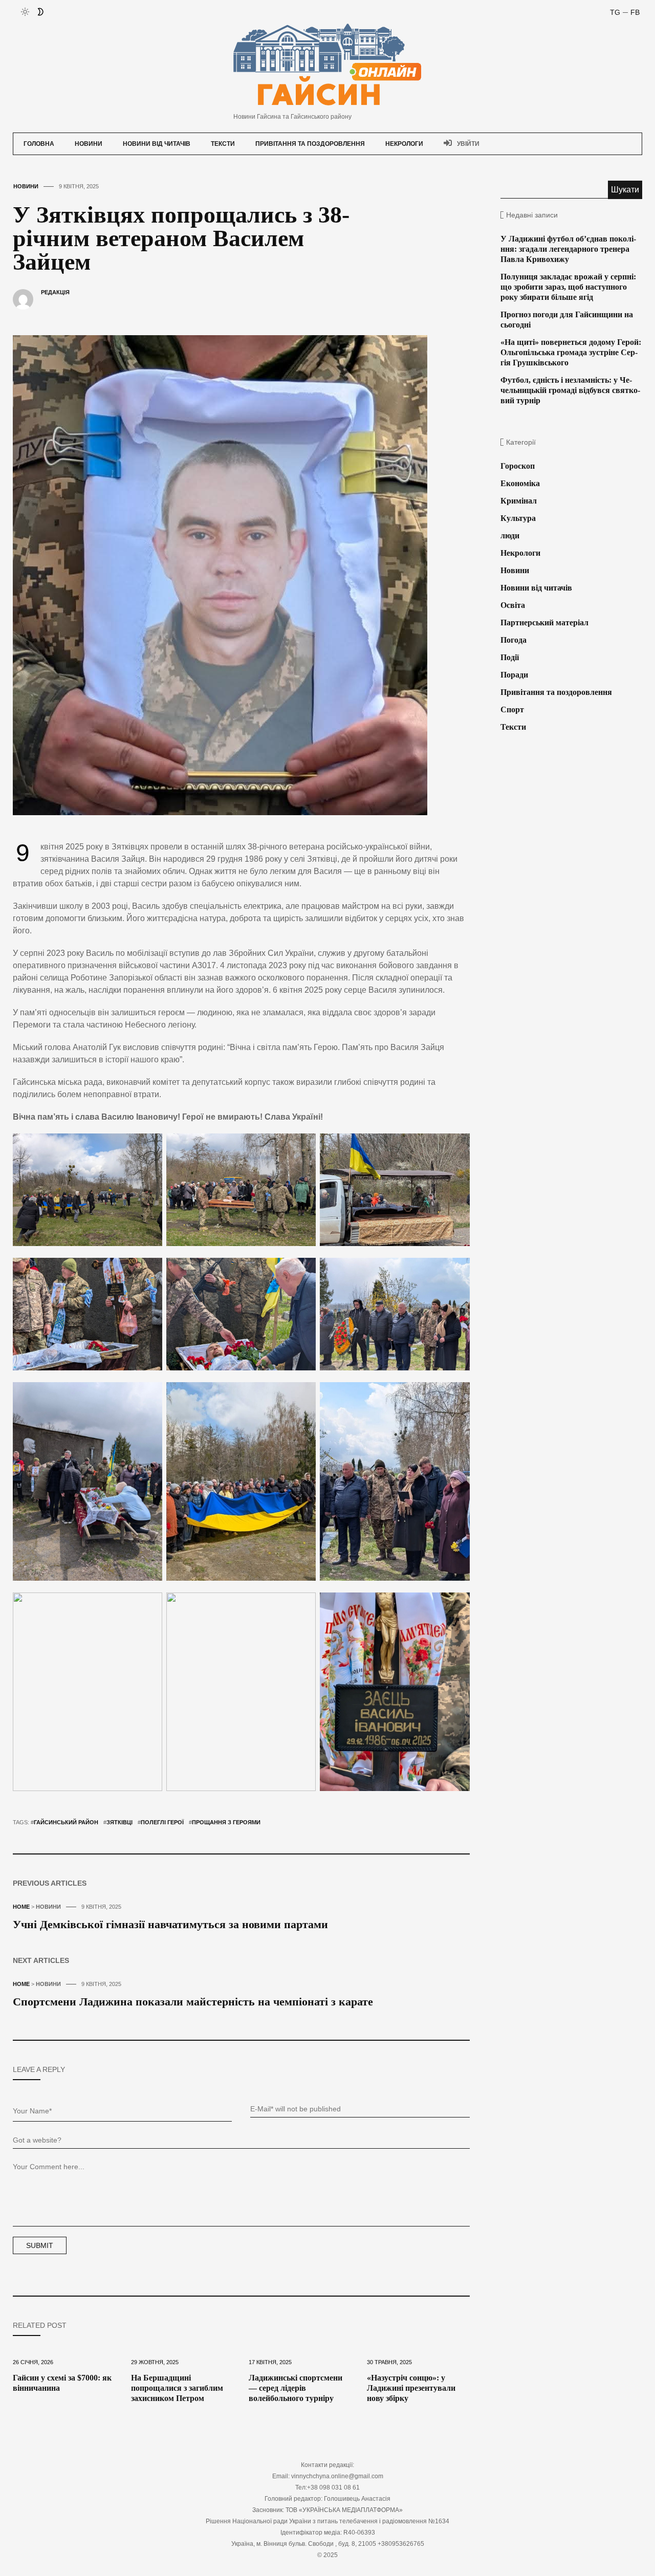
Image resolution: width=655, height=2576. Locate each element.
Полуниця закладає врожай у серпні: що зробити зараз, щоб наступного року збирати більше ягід (568, 287)
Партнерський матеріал (544, 623)
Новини (89, 144)
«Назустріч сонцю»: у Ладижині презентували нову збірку (411, 2388)
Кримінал (519, 501)
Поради (514, 675)
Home (21, 1907)
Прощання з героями (226, 1822)
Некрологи (404, 144)
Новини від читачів (157, 144)
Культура (518, 518)
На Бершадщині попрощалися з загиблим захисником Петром (177, 2388)
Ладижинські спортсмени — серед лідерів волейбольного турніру (296, 2388)
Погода (514, 640)
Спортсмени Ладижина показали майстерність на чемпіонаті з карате (193, 2002)
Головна (39, 144)
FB (635, 12)
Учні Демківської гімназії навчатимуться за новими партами (170, 1924)
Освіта (513, 605)
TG (615, 12)
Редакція (55, 292)
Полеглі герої (162, 1822)
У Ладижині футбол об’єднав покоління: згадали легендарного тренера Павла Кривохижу (568, 249)
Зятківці (119, 1822)
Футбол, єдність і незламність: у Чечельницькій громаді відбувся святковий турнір (570, 390)
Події (510, 657)
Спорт (512, 710)
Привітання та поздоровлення (310, 144)
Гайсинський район (66, 1822)
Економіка (520, 483)
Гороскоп (518, 466)
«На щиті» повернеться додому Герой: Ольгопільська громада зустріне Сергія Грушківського (571, 352)
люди (510, 536)
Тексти (223, 144)
